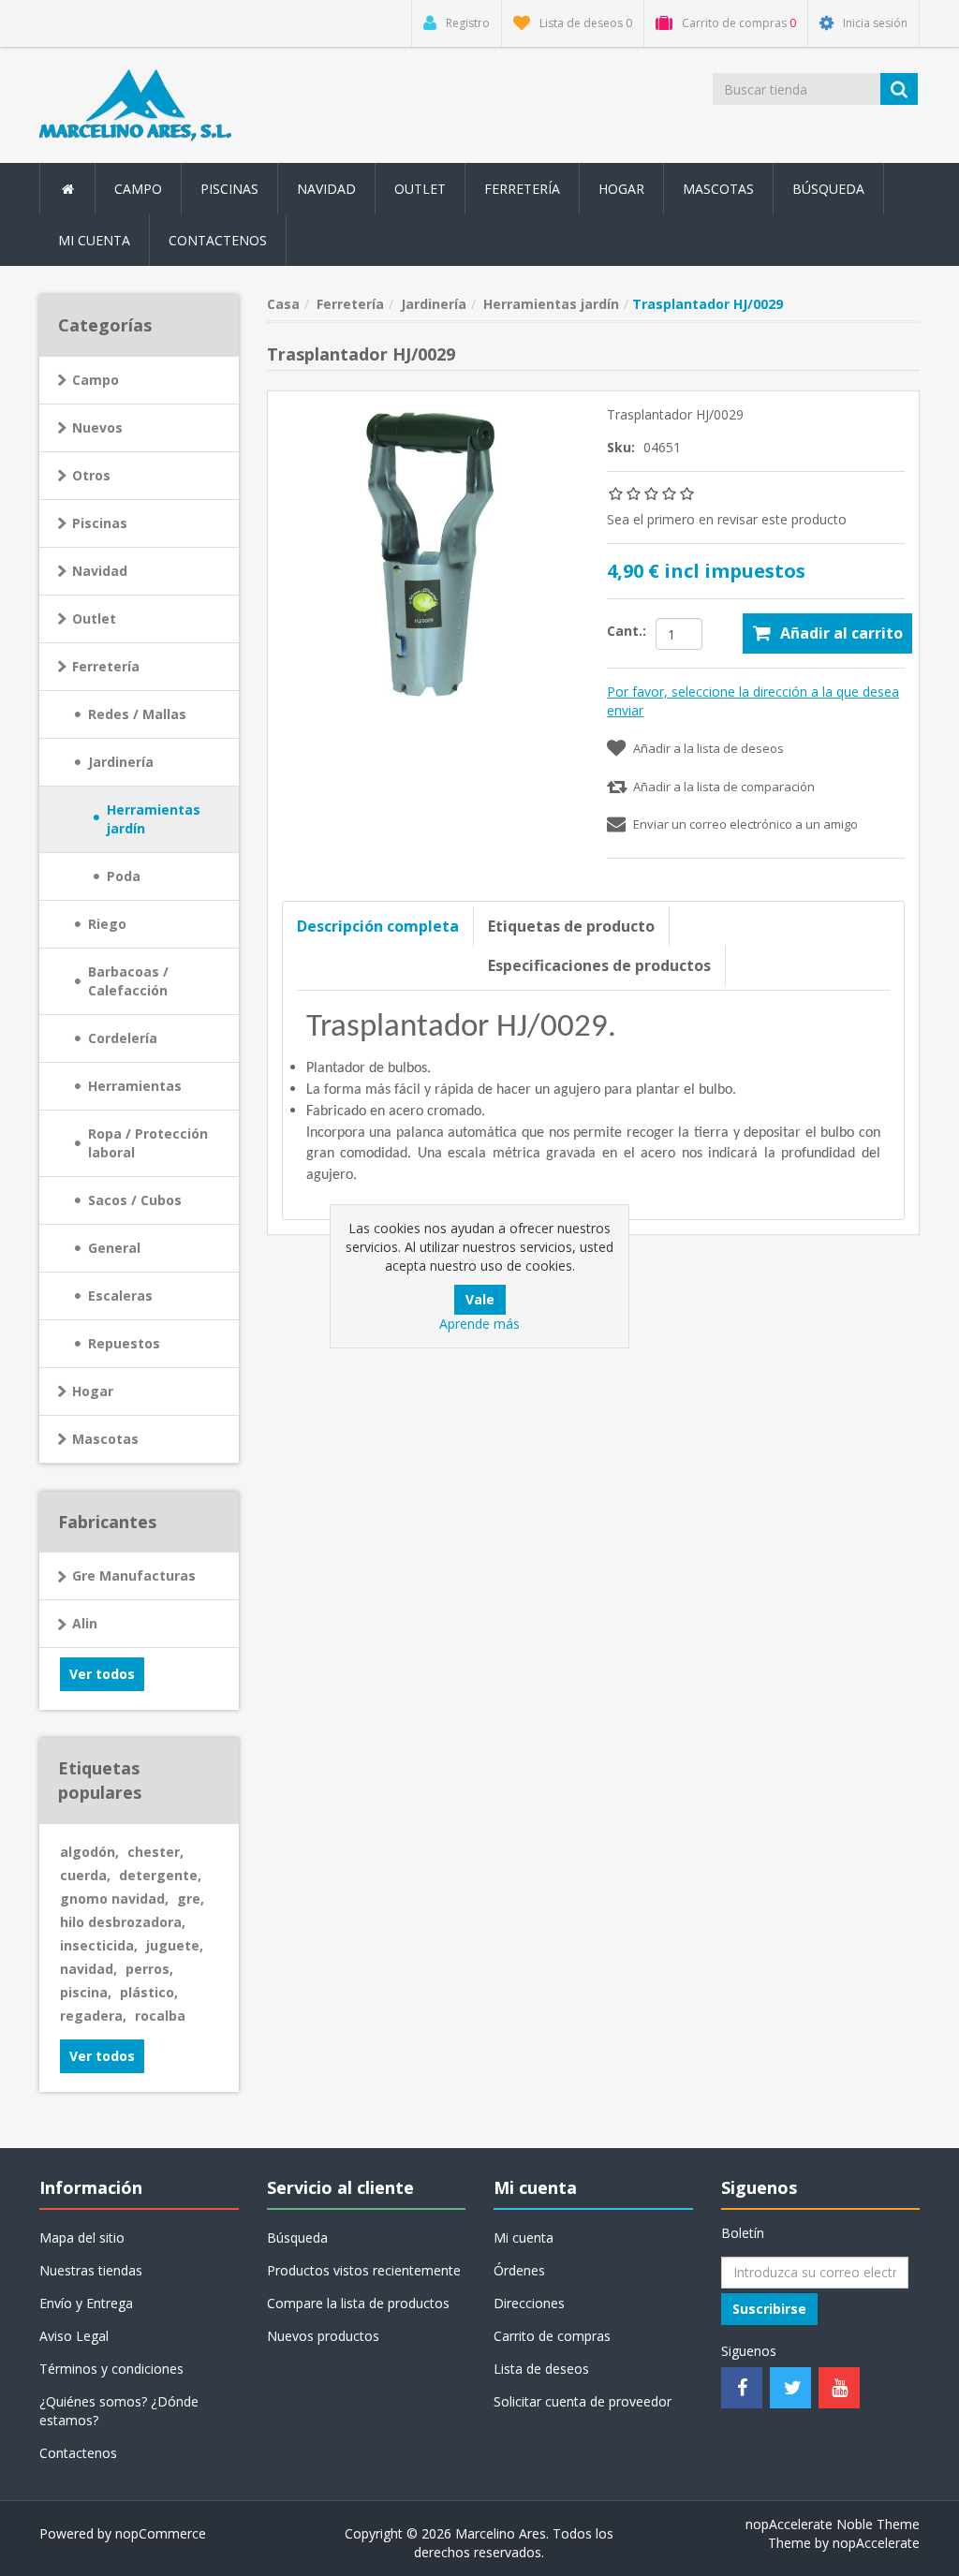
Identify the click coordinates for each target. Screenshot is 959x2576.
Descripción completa (378, 926)
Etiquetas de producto (571, 926)
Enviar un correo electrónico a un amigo (745, 824)
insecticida (99, 1945)
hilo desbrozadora (123, 1922)
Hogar (93, 1391)
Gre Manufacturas (134, 1575)
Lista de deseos (541, 2369)
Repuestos (124, 1343)
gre (191, 1899)
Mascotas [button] (718, 189)
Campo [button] (138, 189)
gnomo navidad (114, 1899)
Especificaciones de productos (599, 965)
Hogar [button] (621, 189)
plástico (149, 1992)
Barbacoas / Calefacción (128, 981)
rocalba (160, 2016)
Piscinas (229, 189)
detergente (160, 1875)
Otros (91, 475)
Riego (107, 924)
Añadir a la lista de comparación (724, 787)
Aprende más (479, 1324)
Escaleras (120, 1295)
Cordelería (123, 1038)
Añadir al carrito (841, 633)
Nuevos (97, 427)
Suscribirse (769, 2309)
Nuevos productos (323, 2336)
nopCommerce (161, 2533)
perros (149, 1969)
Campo (96, 380)
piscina (86, 1992)
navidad (89, 1969)
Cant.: (627, 631)
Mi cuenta (94, 240)
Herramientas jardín (154, 819)
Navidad (326, 189)
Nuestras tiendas (91, 2270)
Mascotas (105, 1439)
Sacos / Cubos (135, 1200)
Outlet (420, 189)
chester (155, 1852)
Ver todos (102, 1674)
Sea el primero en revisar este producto (727, 519)
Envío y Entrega (86, 2303)
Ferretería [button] (522, 189)
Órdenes (519, 2270)
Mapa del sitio (82, 2237)
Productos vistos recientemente (364, 2270)
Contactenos (218, 240)
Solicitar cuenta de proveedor (583, 2401)
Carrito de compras (552, 2336)
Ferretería (106, 666)
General (114, 1248)
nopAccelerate (876, 2543)
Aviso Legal (74, 2336)
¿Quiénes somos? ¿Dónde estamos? (119, 2411)
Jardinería (121, 762)
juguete (175, 1945)
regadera (93, 2016)
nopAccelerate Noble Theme (833, 2524)
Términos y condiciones (111, 2369)
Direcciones (529, 2303)
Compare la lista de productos (358, 2303)
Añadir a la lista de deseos (708, 748)
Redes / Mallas (137, 714)
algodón (89, 1852)
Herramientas (135, 1086)
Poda (124, 876)
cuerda (85, 1875)
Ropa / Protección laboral (148, 1143)
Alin (85, 1623)
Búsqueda (828, 189)
